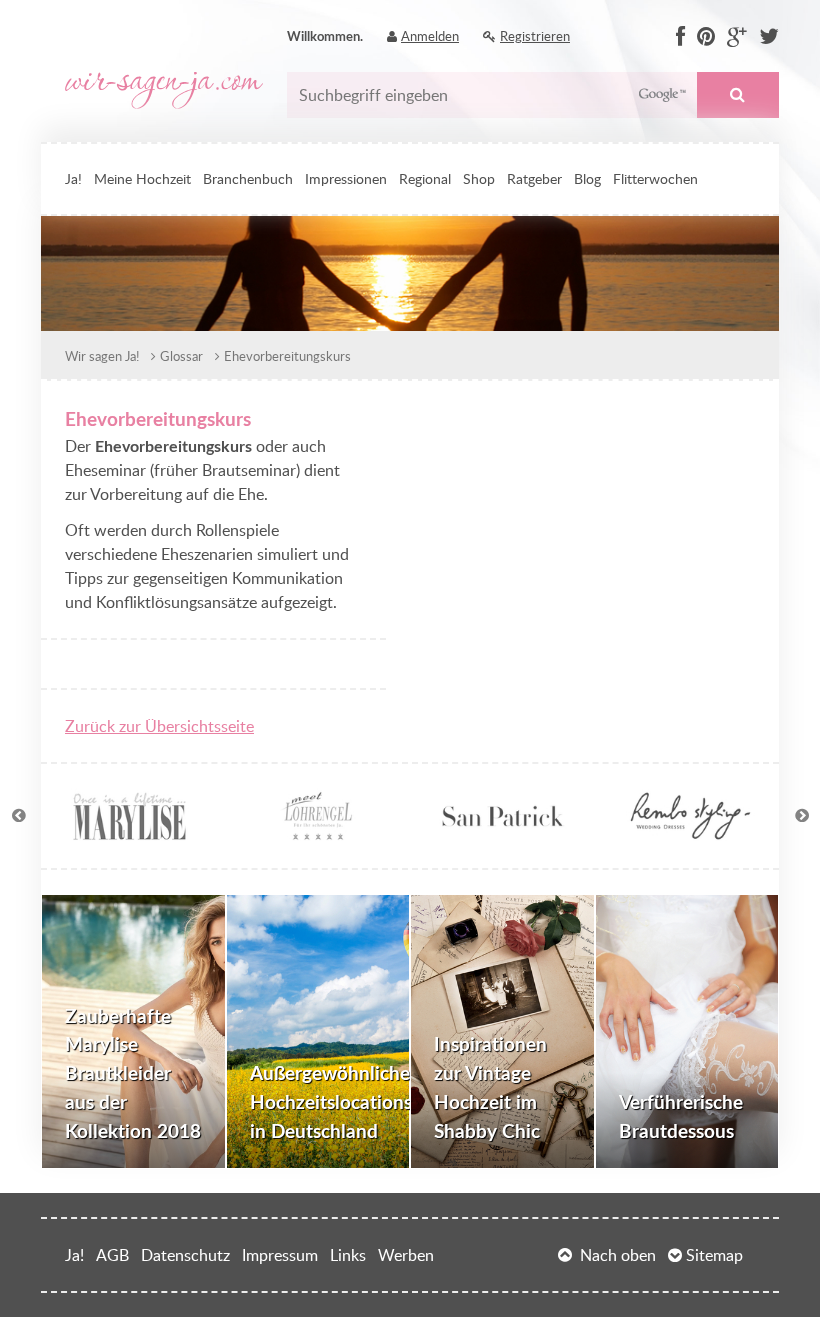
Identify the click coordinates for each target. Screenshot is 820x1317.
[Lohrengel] (316, 832)
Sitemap (714, 1255)
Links (348, 1255)
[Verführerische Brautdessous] (687, 1032)
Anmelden (430, 36)
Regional (425, 178)
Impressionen (346, 178)
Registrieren (535, 36)
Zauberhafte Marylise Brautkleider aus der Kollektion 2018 (133, 1073)
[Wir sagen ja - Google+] (737, 37)
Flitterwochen (655, 178)
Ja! (73, 178)
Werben (406, 1255)
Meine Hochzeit (142, 178)
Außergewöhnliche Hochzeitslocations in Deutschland (330, 1101)
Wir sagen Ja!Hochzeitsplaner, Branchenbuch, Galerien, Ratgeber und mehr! (164, 90)
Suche (738, 95)
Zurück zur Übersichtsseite (159, 726)
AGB (112, 1255)
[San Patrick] (503, 832)
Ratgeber (534, 178)
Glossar (181, 356)
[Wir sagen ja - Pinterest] (706, 37)
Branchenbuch (248, 178)
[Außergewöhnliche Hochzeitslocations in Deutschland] (318, 1032)
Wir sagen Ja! (102, 356)
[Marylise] (129, 832)
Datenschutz (185, 1255)
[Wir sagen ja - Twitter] (769, 37)
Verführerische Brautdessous (681, 1116)
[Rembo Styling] (690, 832)
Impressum (280, 1255)
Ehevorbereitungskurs (287, 356)
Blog (587, 178)
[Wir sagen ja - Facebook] (680, 37)
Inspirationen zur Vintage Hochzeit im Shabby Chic (490, 1086)
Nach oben (618, 1255)
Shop (479, 178)
